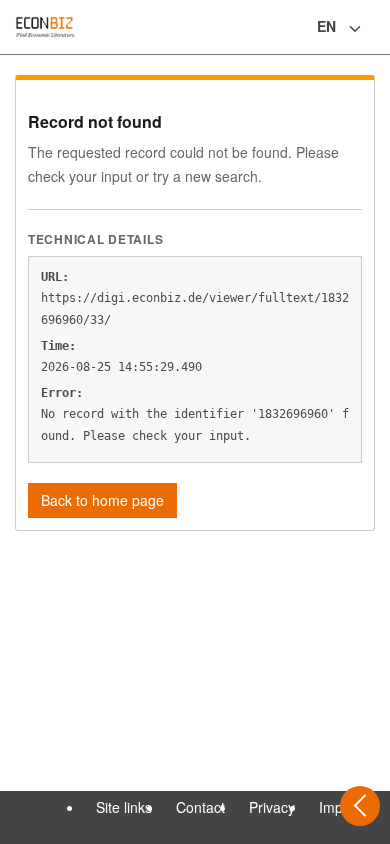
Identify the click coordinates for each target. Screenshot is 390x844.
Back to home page (102, 500)
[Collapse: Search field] (373, 29)
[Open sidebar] (360, 806)
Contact (200, 807)
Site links (124, 807)
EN (326, 26)
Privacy (272, 807)
